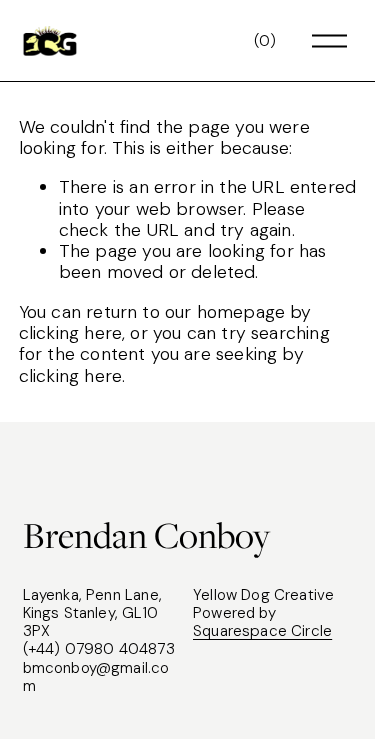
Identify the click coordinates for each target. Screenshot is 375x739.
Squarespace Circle (262, 631)
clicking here (70, 333)
